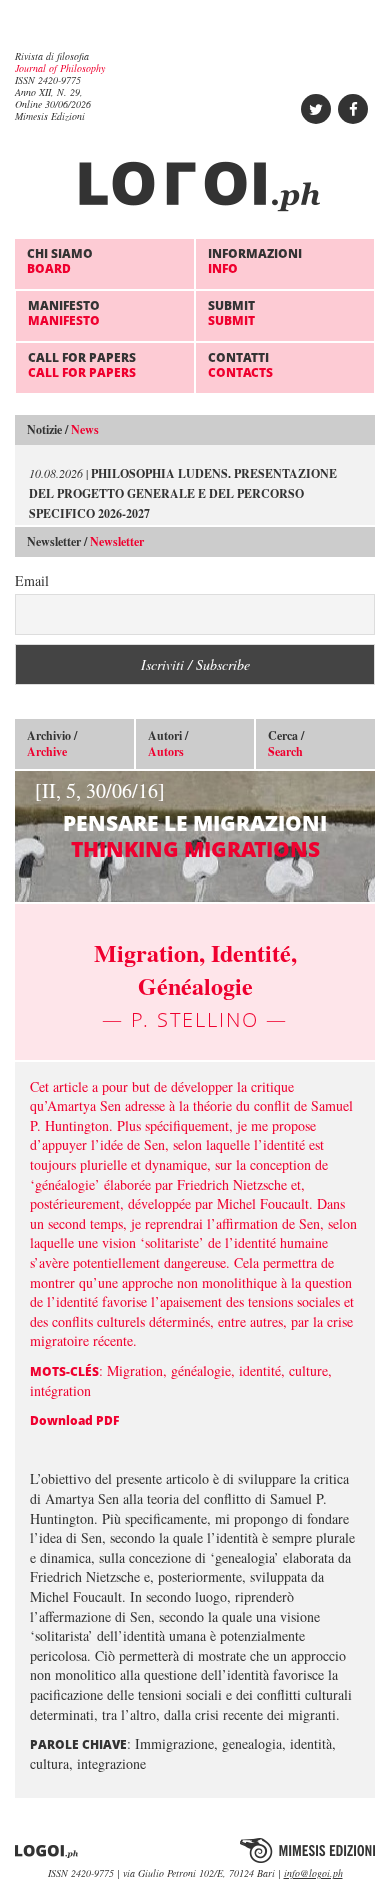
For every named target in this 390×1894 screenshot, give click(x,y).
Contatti (240, 364)
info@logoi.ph (313, 1873)
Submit (231, 312)
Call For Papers (82, 364)
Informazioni (255, 260)
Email (32, 580)
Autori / (168, 744)
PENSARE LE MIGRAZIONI (181, 819)
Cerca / (286, 744)
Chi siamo (60, 260)
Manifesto (64, 312)
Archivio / (52, 744)
